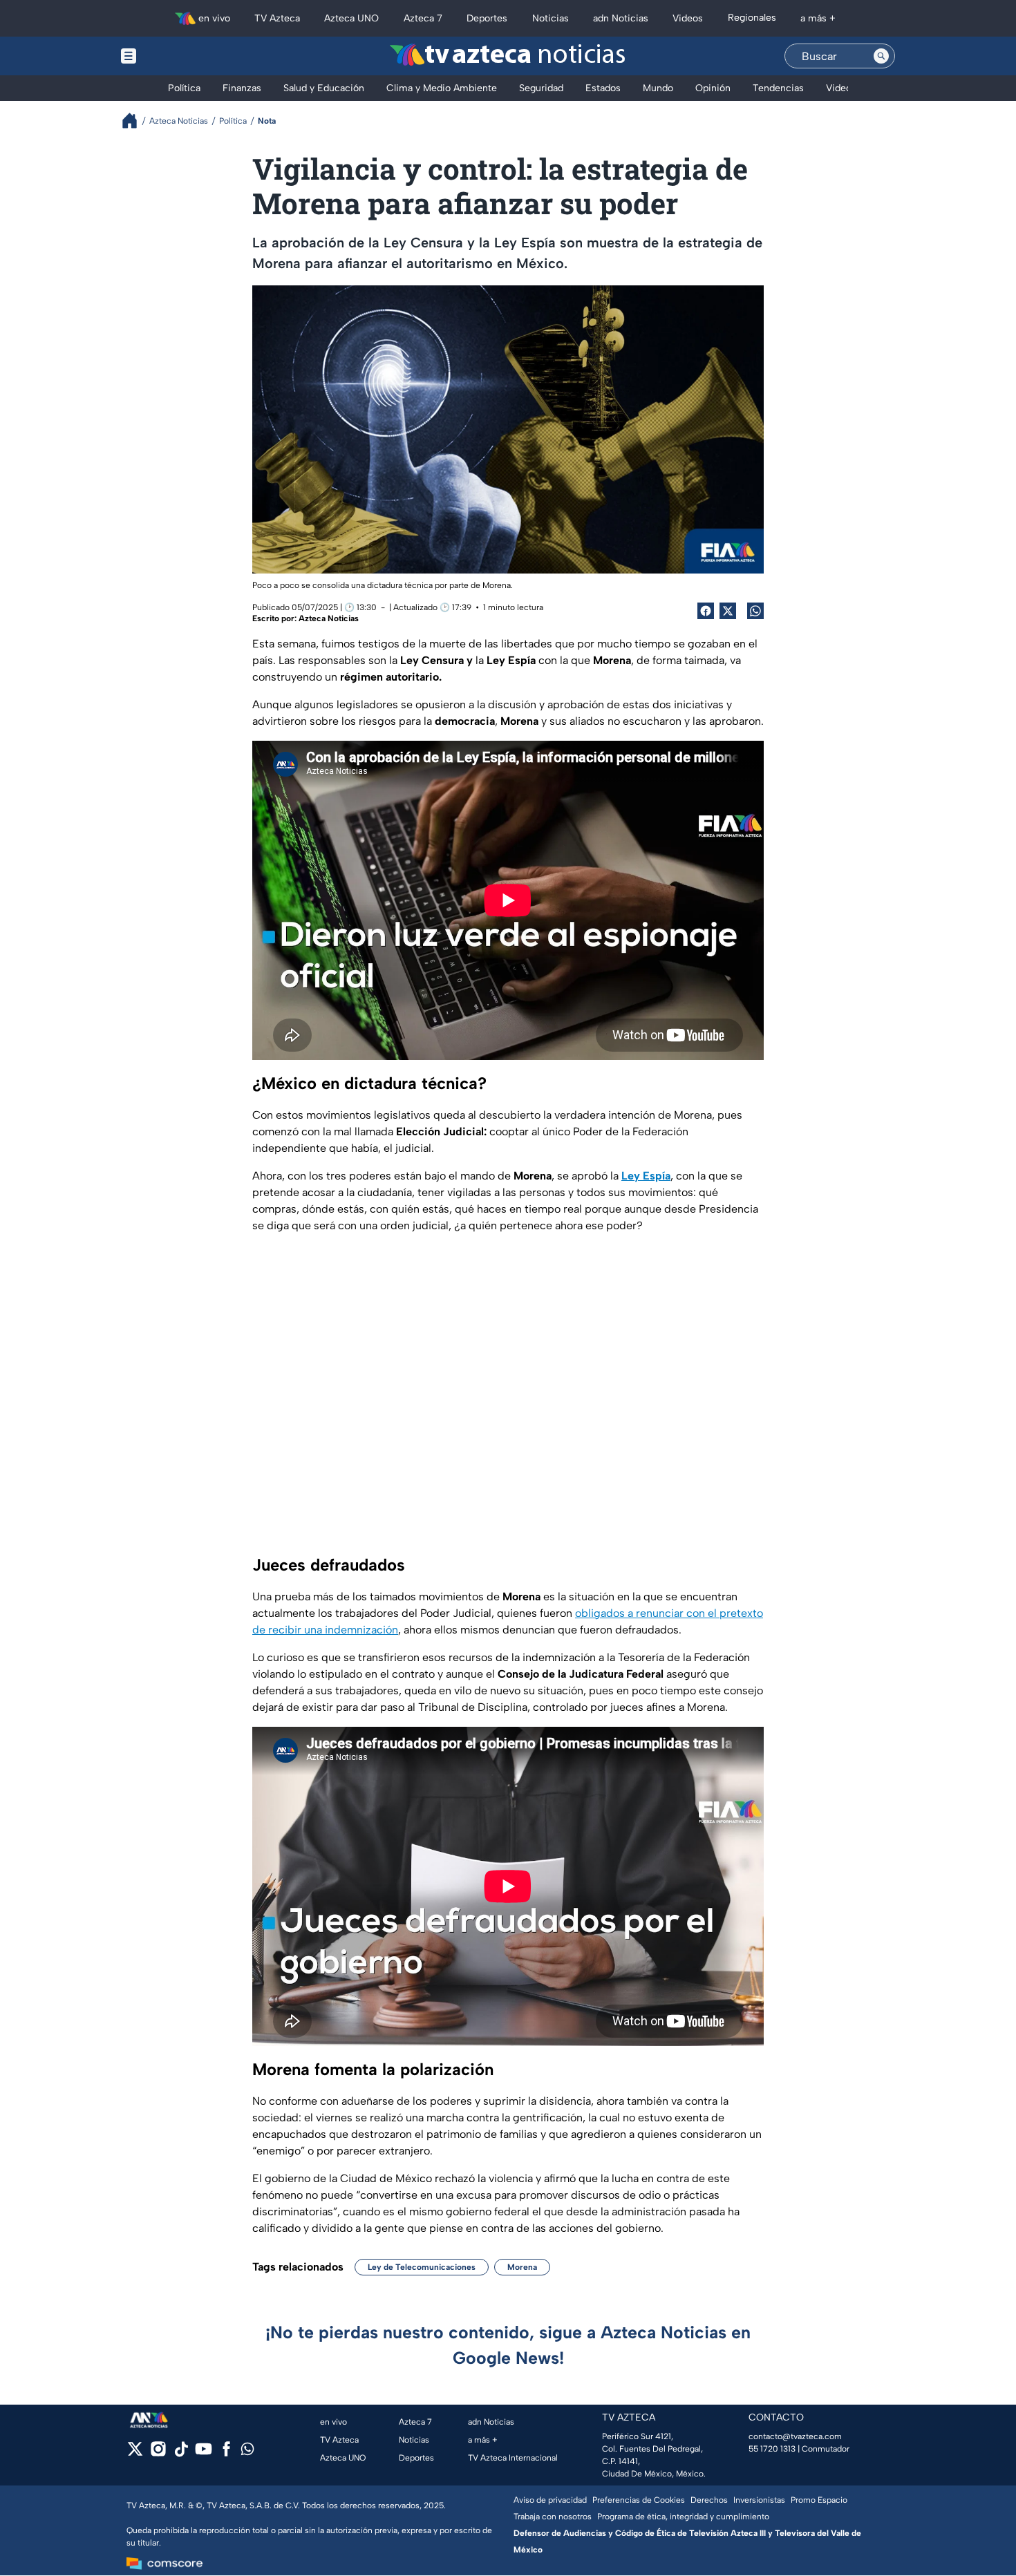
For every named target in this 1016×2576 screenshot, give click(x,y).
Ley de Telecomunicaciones (422, 2267)
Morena (522, 2267)
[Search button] (881, 56)
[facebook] (226, 2453)
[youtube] (204, 2453)
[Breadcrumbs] (135, 121)
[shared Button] (755, 611)
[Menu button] (176, 56)
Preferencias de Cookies (639, 2500)
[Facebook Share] (706, 611)
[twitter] (135, 2453)
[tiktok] (181, 2453)
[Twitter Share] (728, 611)
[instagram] (158, 2453)
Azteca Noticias (329, 618)
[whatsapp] (247, 2452)
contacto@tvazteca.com (795, 2436)
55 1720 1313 (772, 2449)
